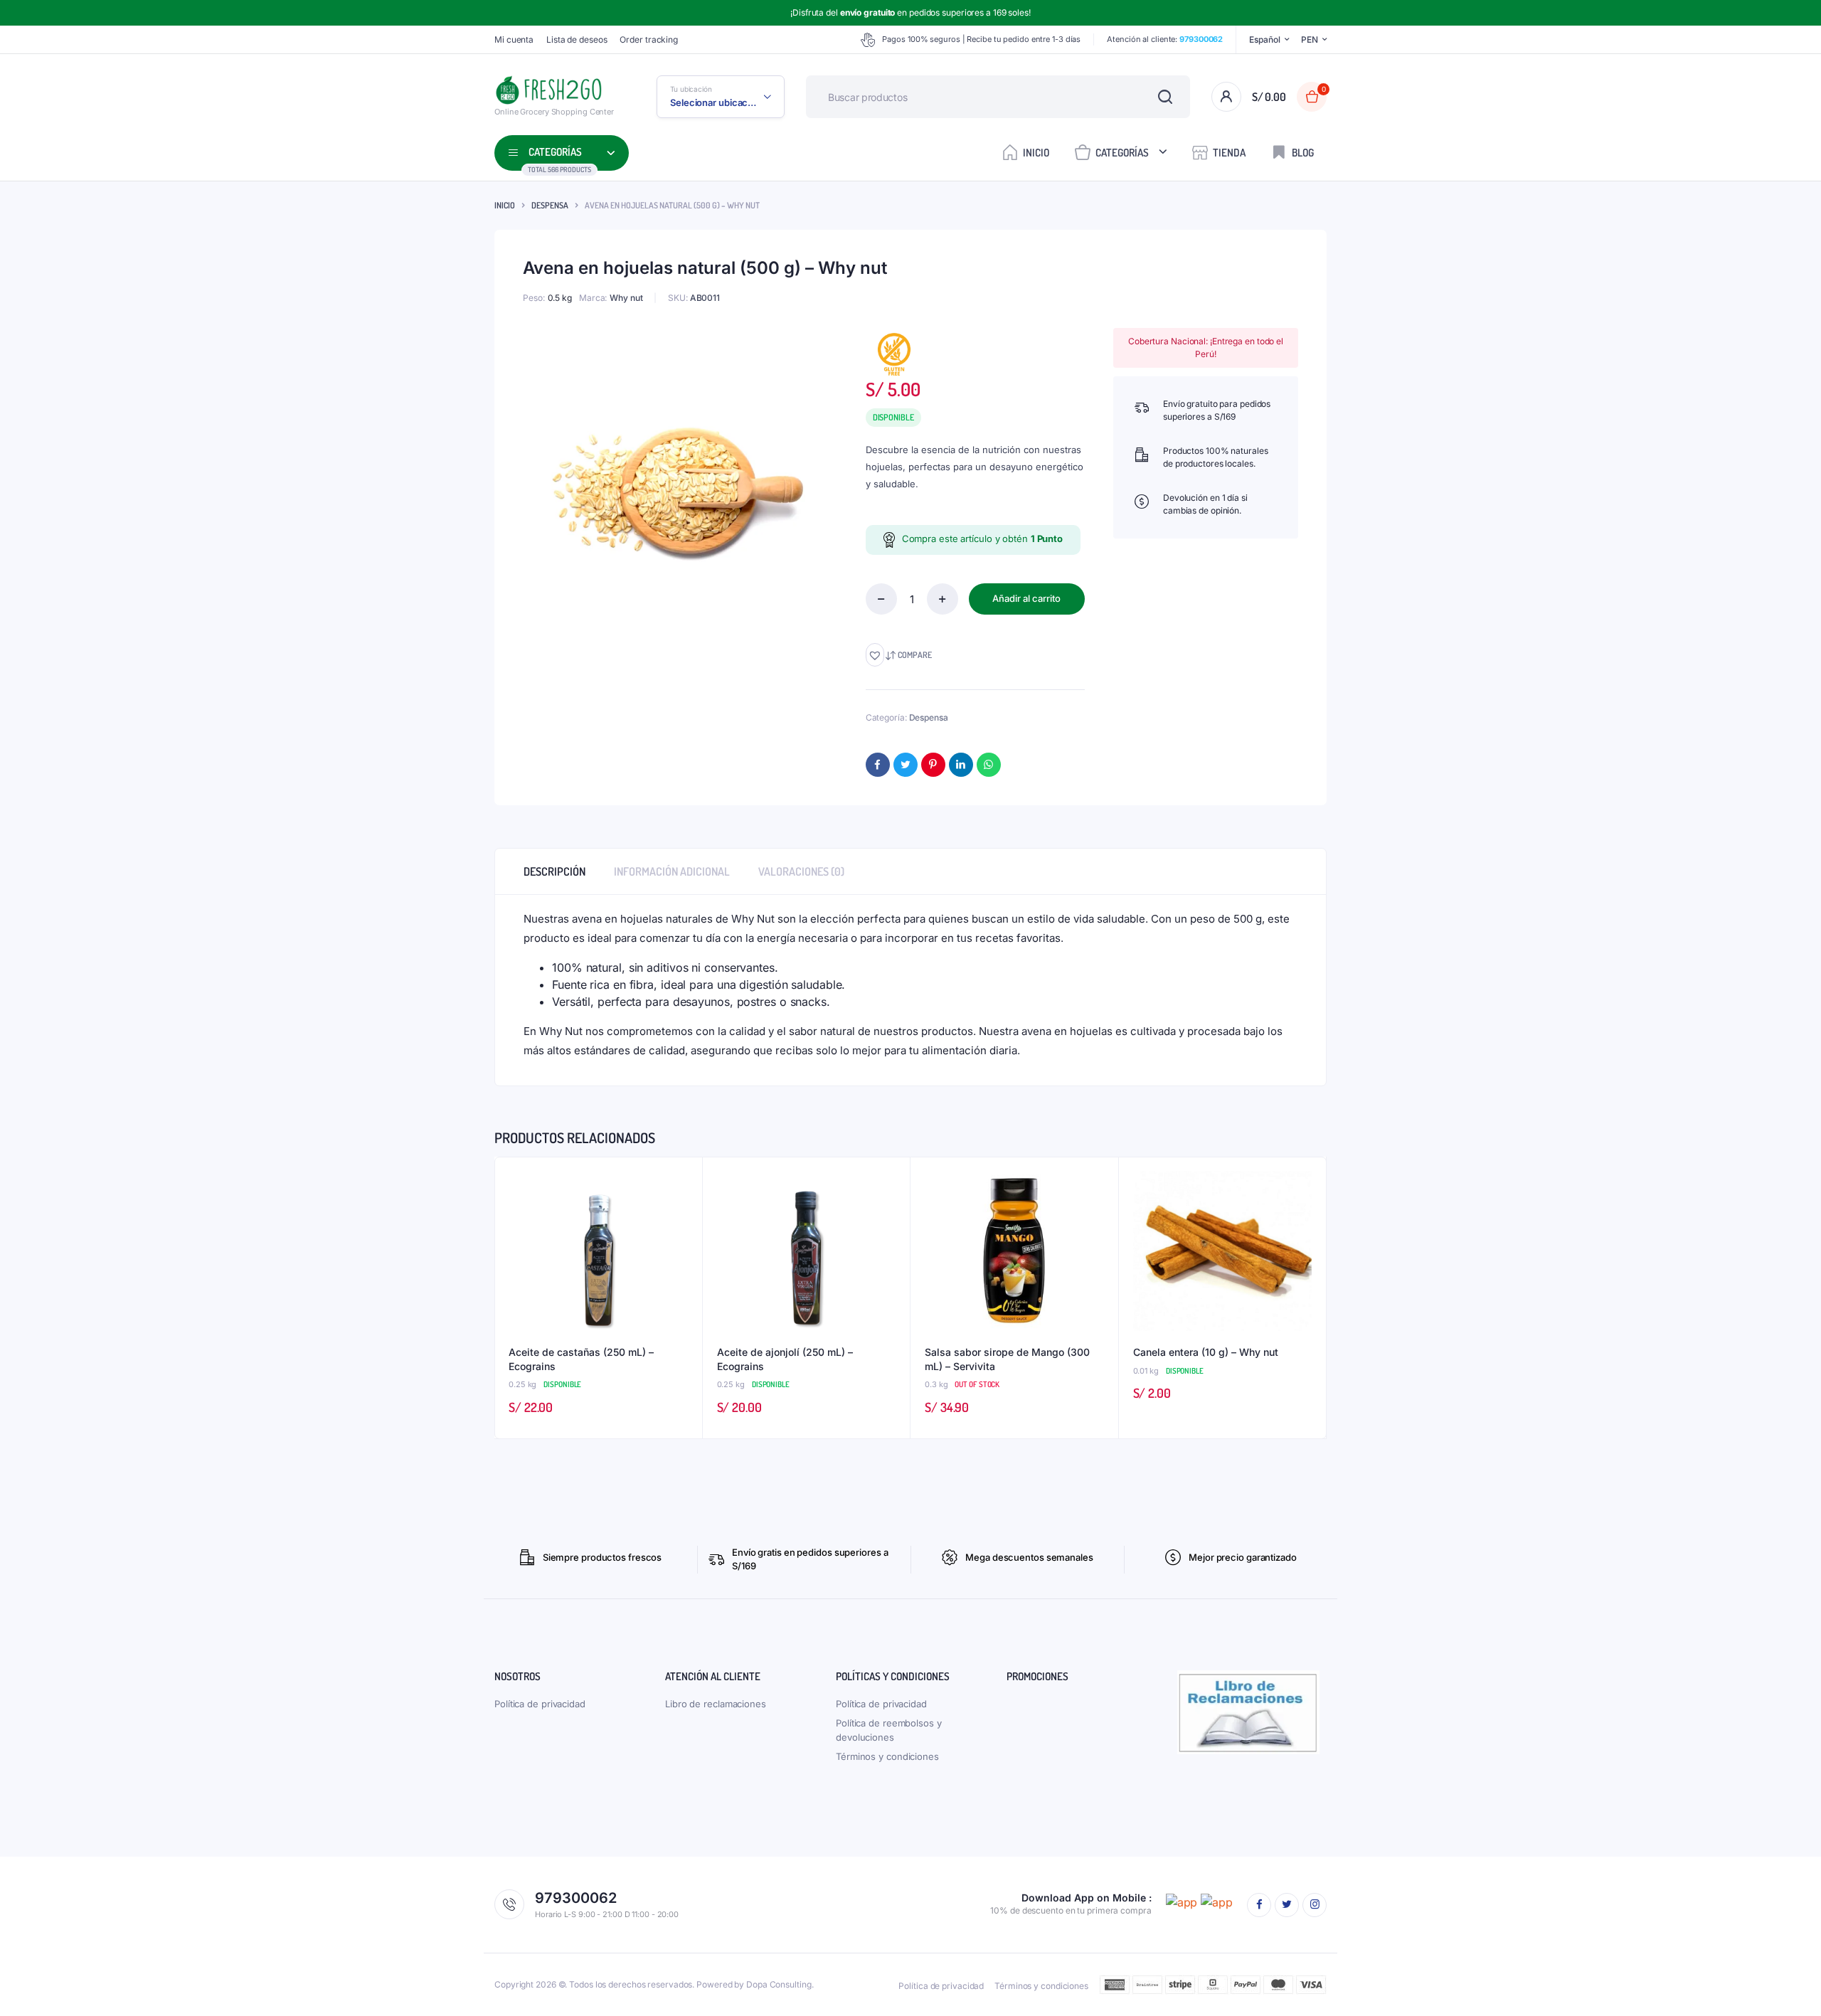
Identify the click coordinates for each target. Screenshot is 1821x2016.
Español (1264, 39)
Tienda (1229, 153)
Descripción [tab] (554, 871)
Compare (915, 655)
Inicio (1036, 153)
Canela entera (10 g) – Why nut (1206, 1352)
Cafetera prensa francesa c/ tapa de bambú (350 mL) (222, 1962)
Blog (1303, 153)
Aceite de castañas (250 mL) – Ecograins (581, 1359)
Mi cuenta (514, 39)
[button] (875, 655)
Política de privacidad (540, 1704)
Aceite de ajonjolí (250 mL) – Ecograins (785, 1359)
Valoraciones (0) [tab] (801, 871)
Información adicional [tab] (672, 871)
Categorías (1122, 153)
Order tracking (649, 39)
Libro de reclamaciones (716, 1704)
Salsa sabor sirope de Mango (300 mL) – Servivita (1007, 1359)
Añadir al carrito (1026, 598)
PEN (1310, 39)
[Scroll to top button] (1789, 1984)
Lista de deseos (577, 39)
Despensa (550, 205)
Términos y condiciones (887, 1756)
